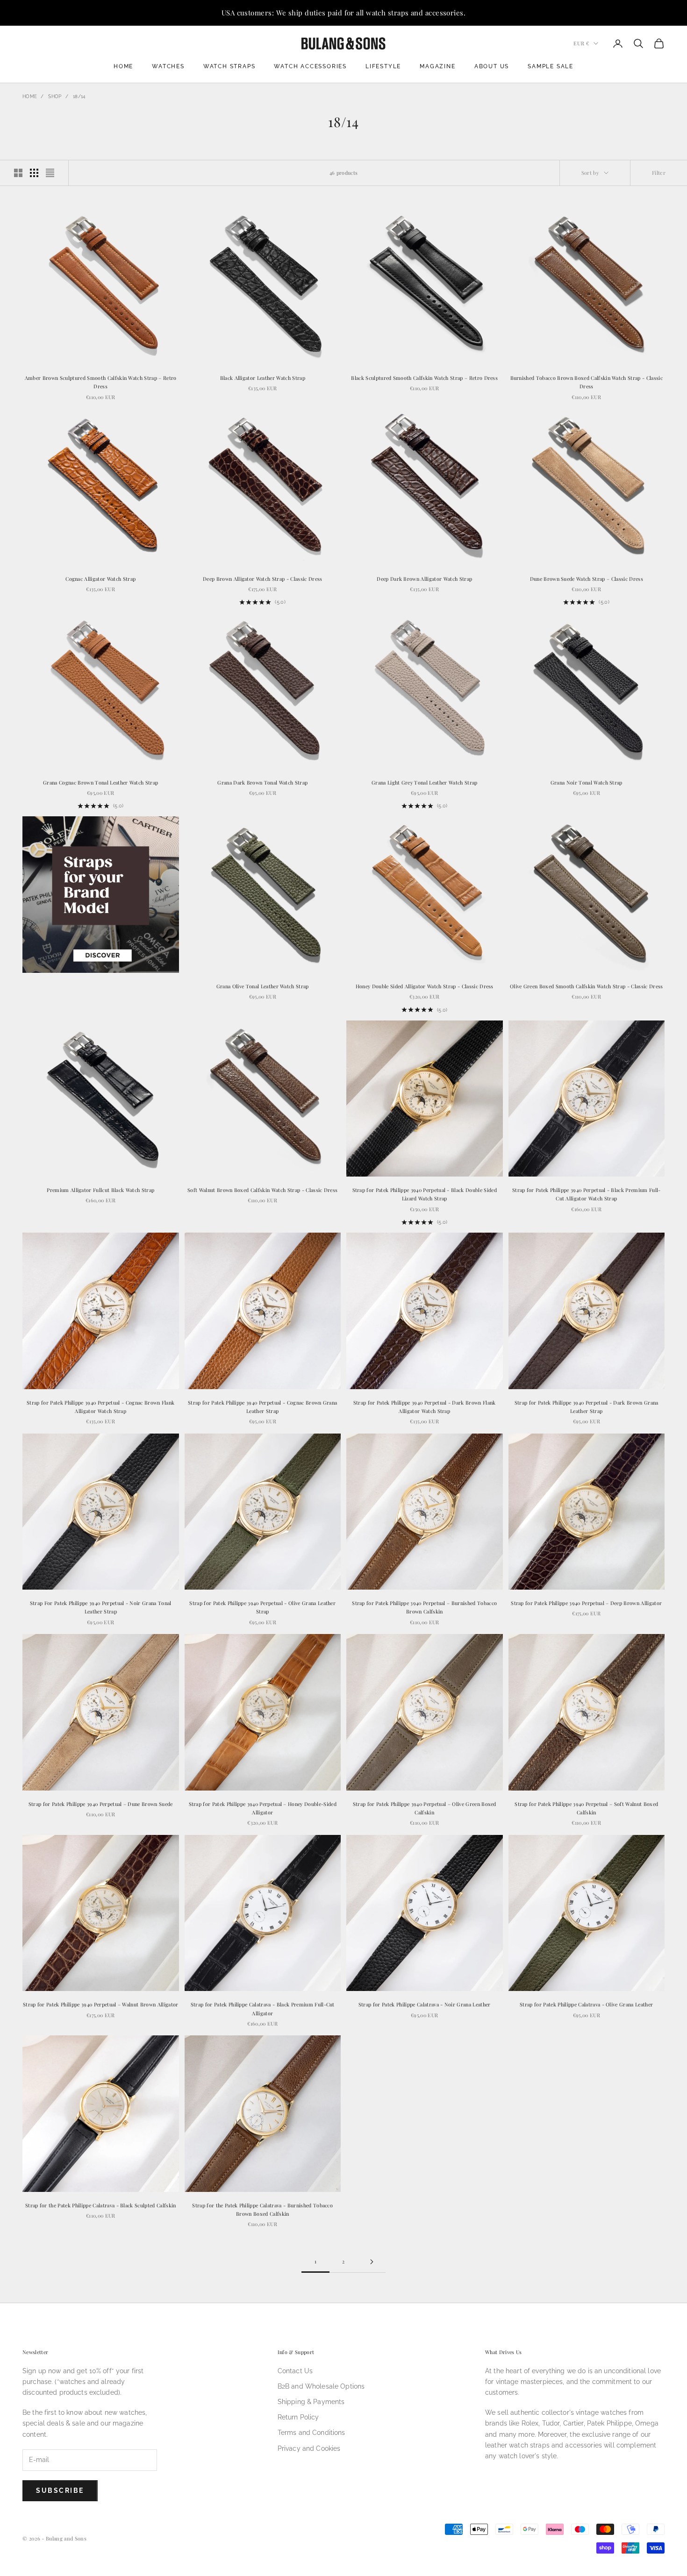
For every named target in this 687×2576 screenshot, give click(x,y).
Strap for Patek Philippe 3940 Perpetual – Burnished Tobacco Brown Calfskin (424, 1607)
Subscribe (60, 2490)
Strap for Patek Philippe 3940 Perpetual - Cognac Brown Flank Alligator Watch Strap (100, 1407)
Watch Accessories (310, 66)
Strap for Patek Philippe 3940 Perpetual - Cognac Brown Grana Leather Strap (262, 1407)
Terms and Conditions (311, 2433)
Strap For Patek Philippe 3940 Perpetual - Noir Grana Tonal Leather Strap (101, 1607)
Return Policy (298, 2417)
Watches (168, 66)
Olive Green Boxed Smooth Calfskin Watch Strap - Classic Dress (587, 986)
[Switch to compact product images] (50, 173)
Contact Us (295, 2371)
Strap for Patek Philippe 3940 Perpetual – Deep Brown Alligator (586, 1603)
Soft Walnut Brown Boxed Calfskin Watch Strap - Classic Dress (262, 1190)
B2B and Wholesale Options (321, 2386)
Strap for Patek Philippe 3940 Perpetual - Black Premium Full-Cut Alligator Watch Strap (587, 1194)
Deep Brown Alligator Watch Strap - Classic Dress (263, 579)
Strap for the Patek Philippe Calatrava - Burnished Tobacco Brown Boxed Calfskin (262, 2209)
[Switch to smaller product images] (34, 173)
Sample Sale (551, 66)
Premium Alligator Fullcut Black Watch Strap (100, 1190)
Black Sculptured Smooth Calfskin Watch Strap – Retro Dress (424, 378)
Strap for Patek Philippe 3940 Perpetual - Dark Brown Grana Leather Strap (587, 1407)
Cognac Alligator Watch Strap (100, 579)
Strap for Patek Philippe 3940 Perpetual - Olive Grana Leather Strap (262, 1607)
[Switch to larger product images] (18, 173)
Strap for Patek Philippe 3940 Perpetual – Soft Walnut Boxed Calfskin (586, 1808)
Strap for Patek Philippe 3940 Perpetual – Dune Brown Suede (101, 1804)
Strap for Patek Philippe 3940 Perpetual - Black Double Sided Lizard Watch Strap (425, 1194)
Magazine (437, 66)
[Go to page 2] (372, 2262)
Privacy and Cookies (309, 2448)
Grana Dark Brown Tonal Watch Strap (262, 782)
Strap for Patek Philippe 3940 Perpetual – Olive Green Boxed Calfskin (425, 1808)
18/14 (79, 96)
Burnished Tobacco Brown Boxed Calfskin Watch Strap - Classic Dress (587, 382)
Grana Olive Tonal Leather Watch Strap (263, 986)
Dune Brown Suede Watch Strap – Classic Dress (587, 579)
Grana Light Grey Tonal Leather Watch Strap (425, 782)
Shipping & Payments (311, 2402)
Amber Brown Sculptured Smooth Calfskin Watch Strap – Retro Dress (101, 382)
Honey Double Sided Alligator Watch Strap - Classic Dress (425, 986)
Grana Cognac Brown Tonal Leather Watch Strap (100, 782)
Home (123, 66)
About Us (492, 66)
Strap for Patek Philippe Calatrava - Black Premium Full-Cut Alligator (263, 2009)
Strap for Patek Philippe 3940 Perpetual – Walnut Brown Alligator (101, 2004)
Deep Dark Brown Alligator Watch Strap (424, 579)
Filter (659, 173)
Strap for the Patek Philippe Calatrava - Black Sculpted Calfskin (101, 2205)
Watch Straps (229, 66)
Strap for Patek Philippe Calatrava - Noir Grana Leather (425, 2004)
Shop (55, 96)
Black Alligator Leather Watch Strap (263, 378)
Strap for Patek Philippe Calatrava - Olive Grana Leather (586, 2004)
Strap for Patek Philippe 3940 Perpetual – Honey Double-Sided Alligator (263, 1808)
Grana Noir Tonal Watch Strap (587, 782)
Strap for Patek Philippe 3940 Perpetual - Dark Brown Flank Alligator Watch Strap (425, 1407)
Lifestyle (383, 66)
